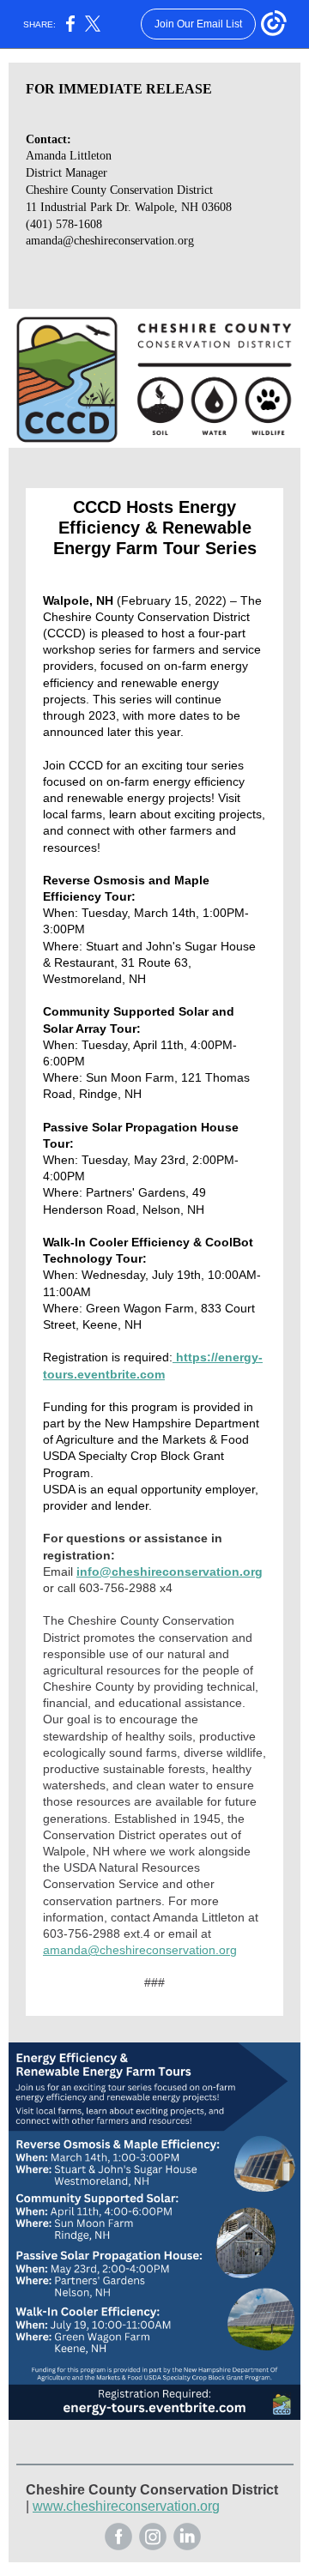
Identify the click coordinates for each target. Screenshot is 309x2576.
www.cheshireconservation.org (126, 2506)
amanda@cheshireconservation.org (140, 1950)
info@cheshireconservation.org (170, 1572)
